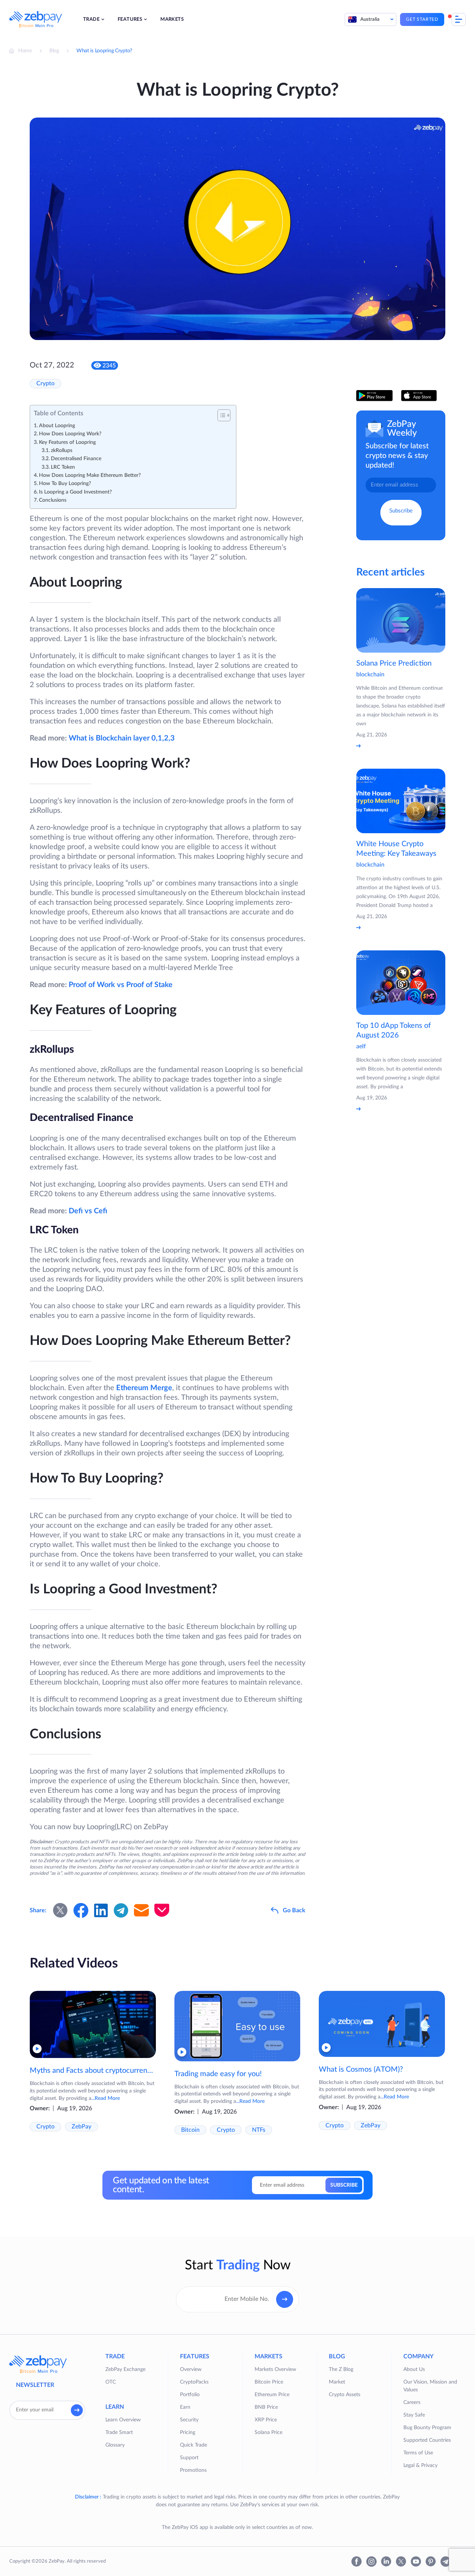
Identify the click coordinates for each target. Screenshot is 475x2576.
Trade (91, 19)
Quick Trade (194, 2445)
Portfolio (190, 2395)
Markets (172, 19)
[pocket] (162, 1910)
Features (130, 19)
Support (189, 2458)
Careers (412, 2402)
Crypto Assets (345, 2395)
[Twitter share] (60, 1910)
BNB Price (266, 2407)
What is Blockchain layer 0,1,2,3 (122, 738)
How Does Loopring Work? (70, 434)
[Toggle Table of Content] (220, 415)
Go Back (294, 1910)
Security (189, 2420)
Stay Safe (414, 2415)
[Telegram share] (121, 1910)
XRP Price (266, 2420)
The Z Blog (341, 2369)
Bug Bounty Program (427, 2428)
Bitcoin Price (269, 2382)
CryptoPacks (194, 2382)
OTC (111, 2382)
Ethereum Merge (144, 1388)
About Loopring (57, 426)
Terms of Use (418, 2453)
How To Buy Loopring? (65, 484)
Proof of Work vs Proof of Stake (121, 985)
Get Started (422, 19)
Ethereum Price (272, 2395)
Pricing (188, 2432)
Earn (185, 2407)
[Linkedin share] (101, 1910)
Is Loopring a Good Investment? (75, 492)
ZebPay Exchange (125, 2369)
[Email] (141, 1910)
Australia (370, 19)
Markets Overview (275, 2369)
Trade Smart (119, 2432)
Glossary (115, 2445)
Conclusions (53, 500)
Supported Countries (427, 2440)
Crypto (45, 383)
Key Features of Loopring (67, 442)
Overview (191, 2369)
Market (337, 2382)
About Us (414, 2369)
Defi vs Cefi (88, 1211)
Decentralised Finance (76, 459)
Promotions (193, 2470)
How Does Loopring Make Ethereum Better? (90, 475)
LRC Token (63, 467)
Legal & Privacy (420, 2465)
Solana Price (268, 2432)
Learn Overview (123, 2420)
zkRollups (62, 451)
